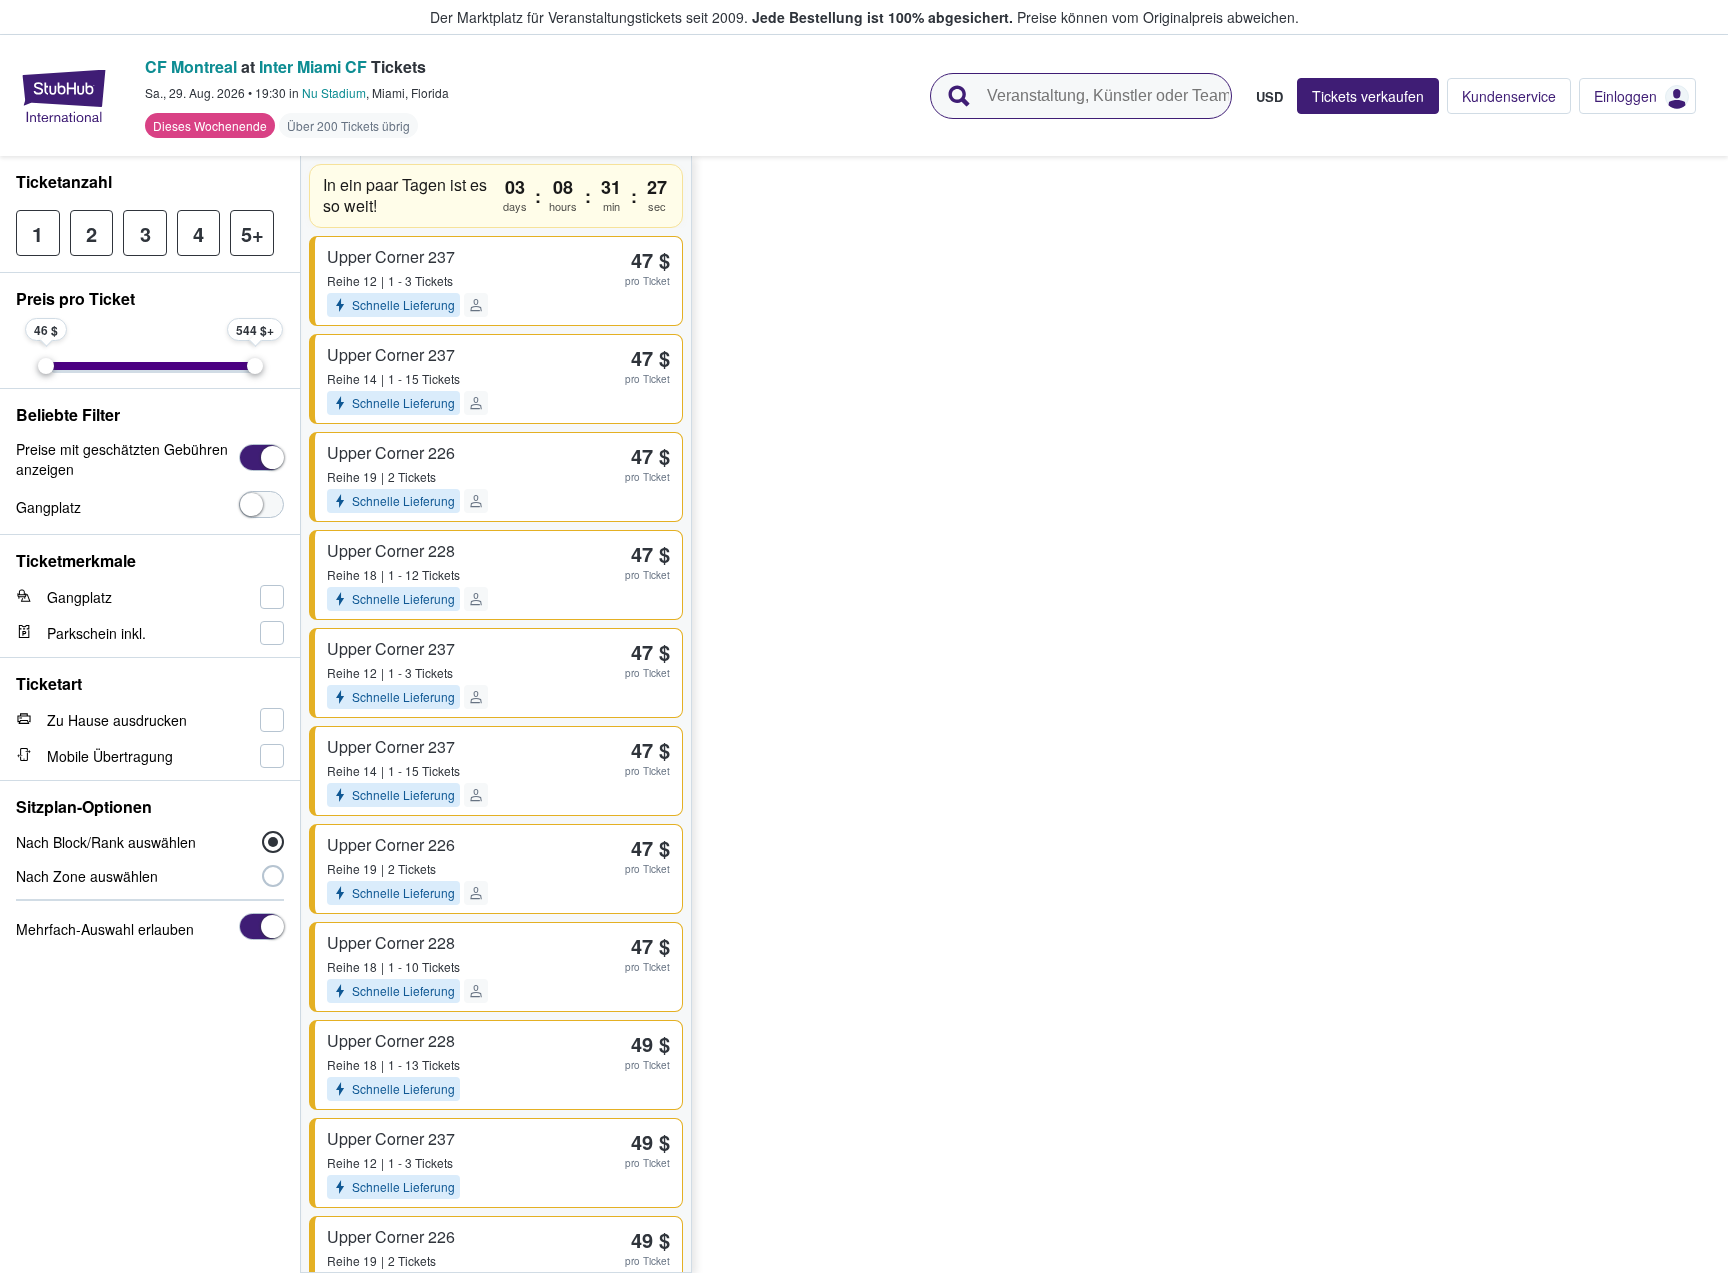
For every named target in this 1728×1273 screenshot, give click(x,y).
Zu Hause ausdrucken (117, 720)
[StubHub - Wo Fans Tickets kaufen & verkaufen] (64, 96)
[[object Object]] (261, 457)
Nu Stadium (334, 92)
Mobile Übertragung (110, 756)
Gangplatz (48, 507)
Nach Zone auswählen (87, 876)
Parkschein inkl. (96, 633)
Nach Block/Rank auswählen (106, 842)
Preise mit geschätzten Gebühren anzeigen (122, 459)
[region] (1210, 714)
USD (1269, 96)
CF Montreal (191, 66)
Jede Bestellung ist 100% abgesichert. (882, 17)
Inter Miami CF (313, 66)
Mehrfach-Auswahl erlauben (105, 929)
